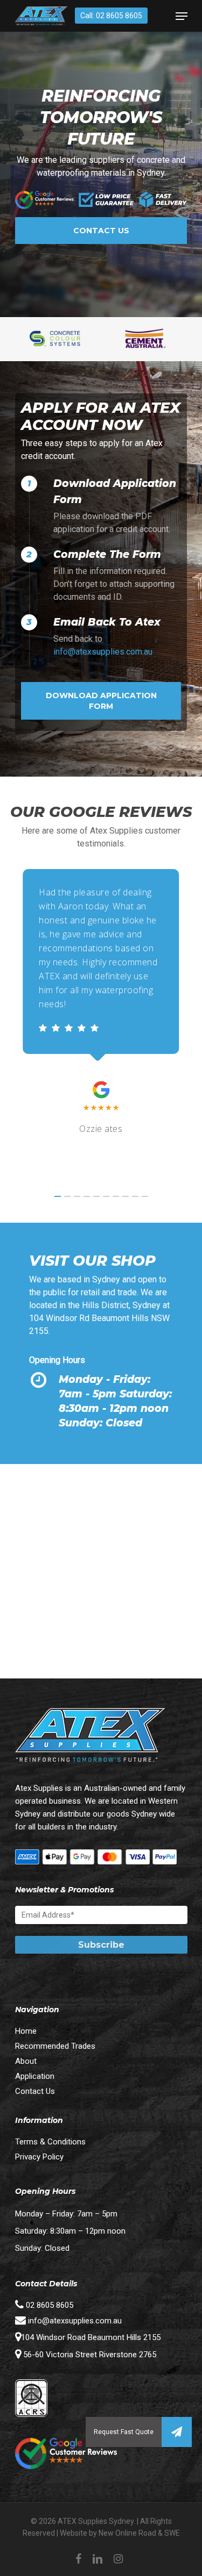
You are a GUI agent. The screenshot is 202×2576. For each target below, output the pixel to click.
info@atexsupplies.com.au (103, 652)
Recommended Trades (55, 2046)
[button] (177, 2432)
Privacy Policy (39, 2157)
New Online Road (127, 2533)
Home (26, 2031)
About (26, 2061)
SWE (172, 2533)
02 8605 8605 (48, 2305)
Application (35, 2076)
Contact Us (35, 2091)
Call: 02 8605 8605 (111, 16)
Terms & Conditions (50, 2142)
